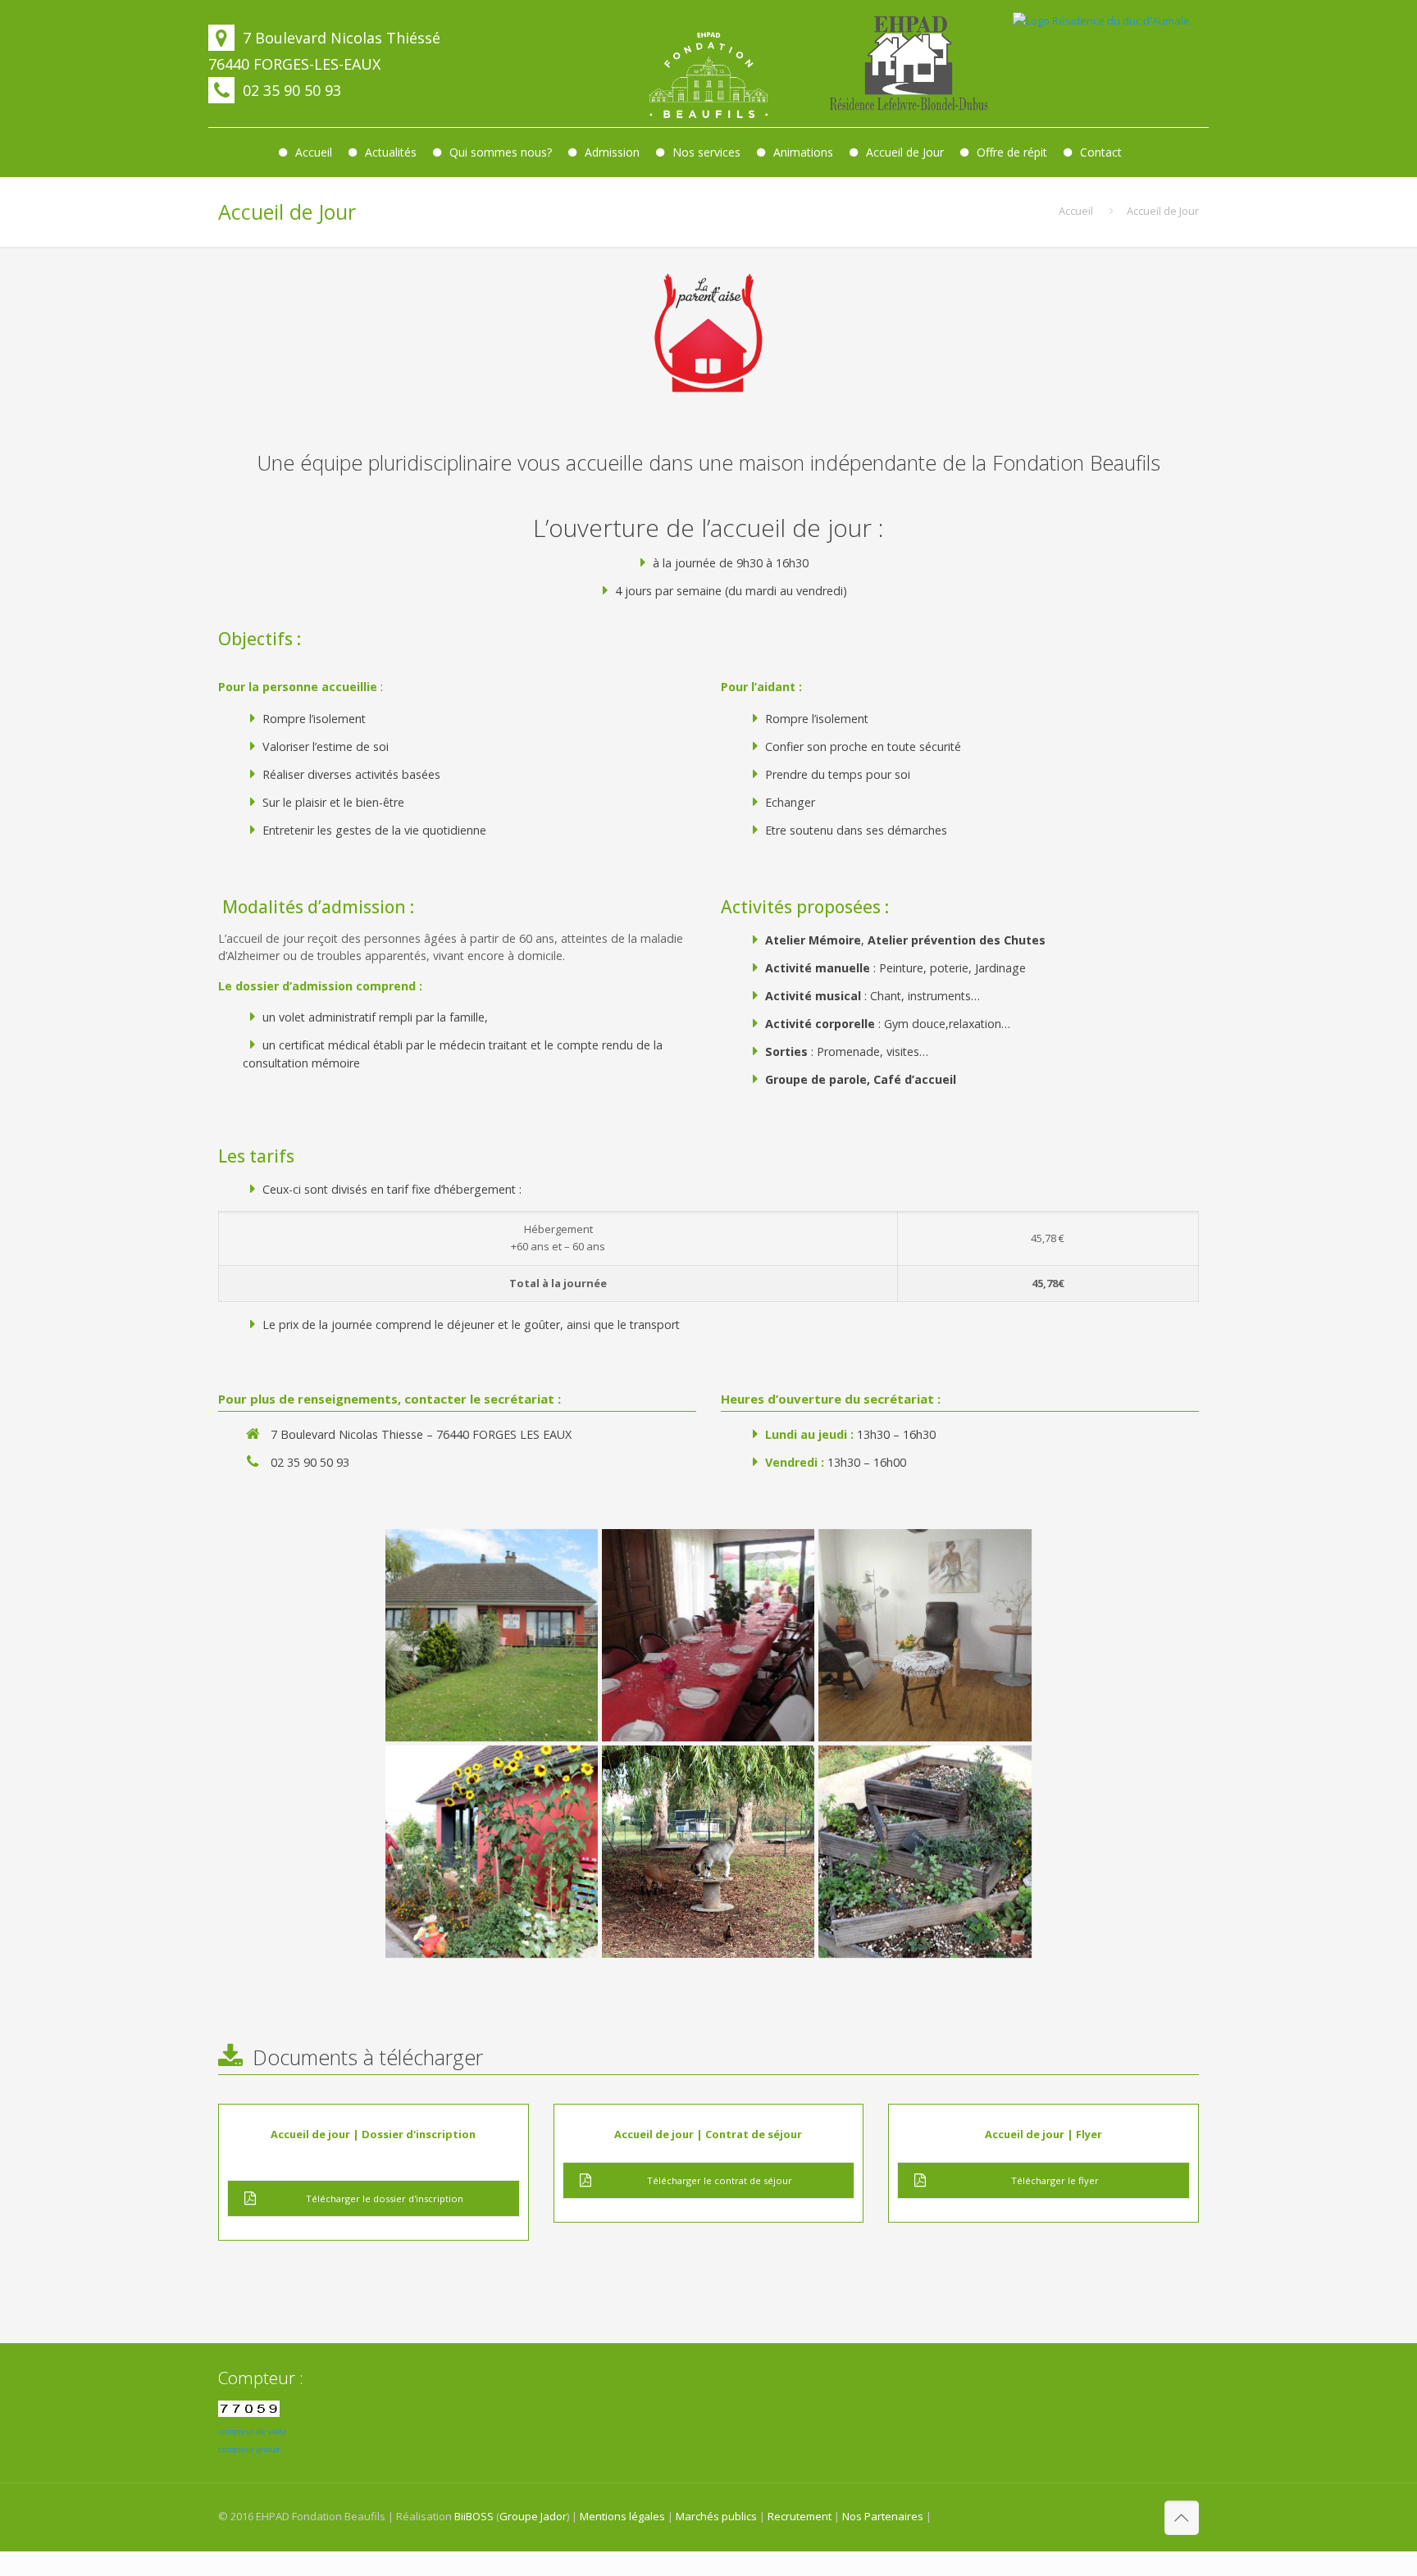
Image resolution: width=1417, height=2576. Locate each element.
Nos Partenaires (883, 2516)
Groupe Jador (533, 2516)
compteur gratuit (249, 2449)
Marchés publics (716, 2516)
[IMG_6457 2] (708, 1852)
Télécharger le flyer (1055, 2180)
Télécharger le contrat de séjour (720, 2180)
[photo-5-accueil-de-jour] (925, 1635)
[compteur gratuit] (249, 2413)
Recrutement (800, 2516)
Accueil (1076, 211)
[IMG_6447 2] (492, 1852)
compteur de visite (253, 2431)
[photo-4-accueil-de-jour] (708, 1635)
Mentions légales (622, 2516)
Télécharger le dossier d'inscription (385, 2198)
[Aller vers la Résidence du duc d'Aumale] (1109, 64)
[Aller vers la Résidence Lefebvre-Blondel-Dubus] (909, 64)
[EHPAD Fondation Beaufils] (708, 76)
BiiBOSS (474, 2516)
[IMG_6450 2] (925, 1852)
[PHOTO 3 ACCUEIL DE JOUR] (492, 1635)
